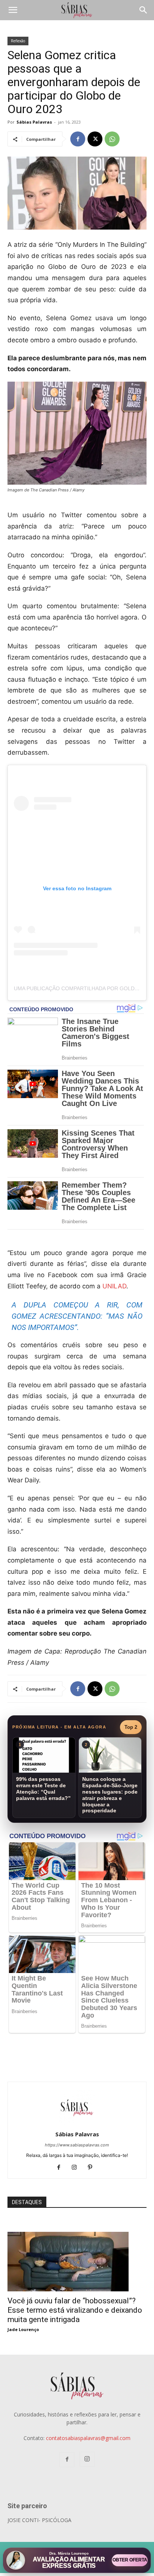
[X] (95, 139)
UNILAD (114, 1286)
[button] (13, 10)
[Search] (144, 10)
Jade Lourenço (23, 2329)
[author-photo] (77, 2124)
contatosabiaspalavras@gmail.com (88, 2438)
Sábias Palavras (34, 122)
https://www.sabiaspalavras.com (77, 2145)
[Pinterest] (93, 2168)
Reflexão (18, 41)
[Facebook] (78, 139)
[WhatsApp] (112, 139)
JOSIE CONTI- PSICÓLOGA (39, 2520)
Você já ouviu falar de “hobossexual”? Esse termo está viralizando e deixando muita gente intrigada (75, 2310)
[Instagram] (77, 2168)
